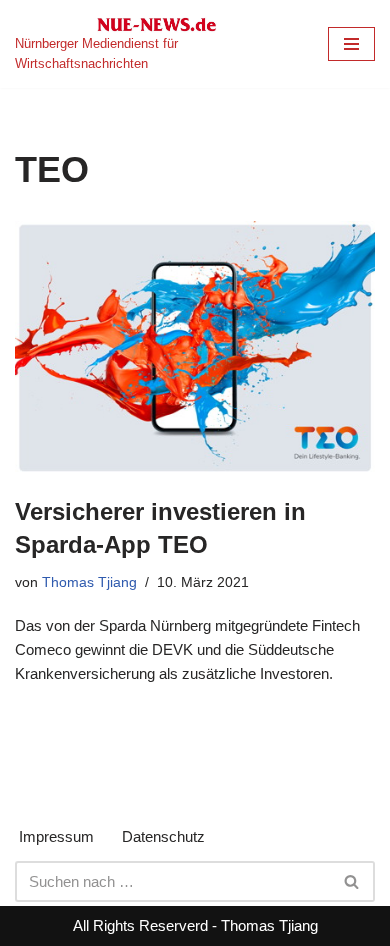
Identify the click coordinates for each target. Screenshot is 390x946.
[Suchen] (352, 881)
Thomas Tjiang (89, 582)
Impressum (56, 836)
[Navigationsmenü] (351, 44)
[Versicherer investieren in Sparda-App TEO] (195, 348)
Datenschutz (163, 836)
